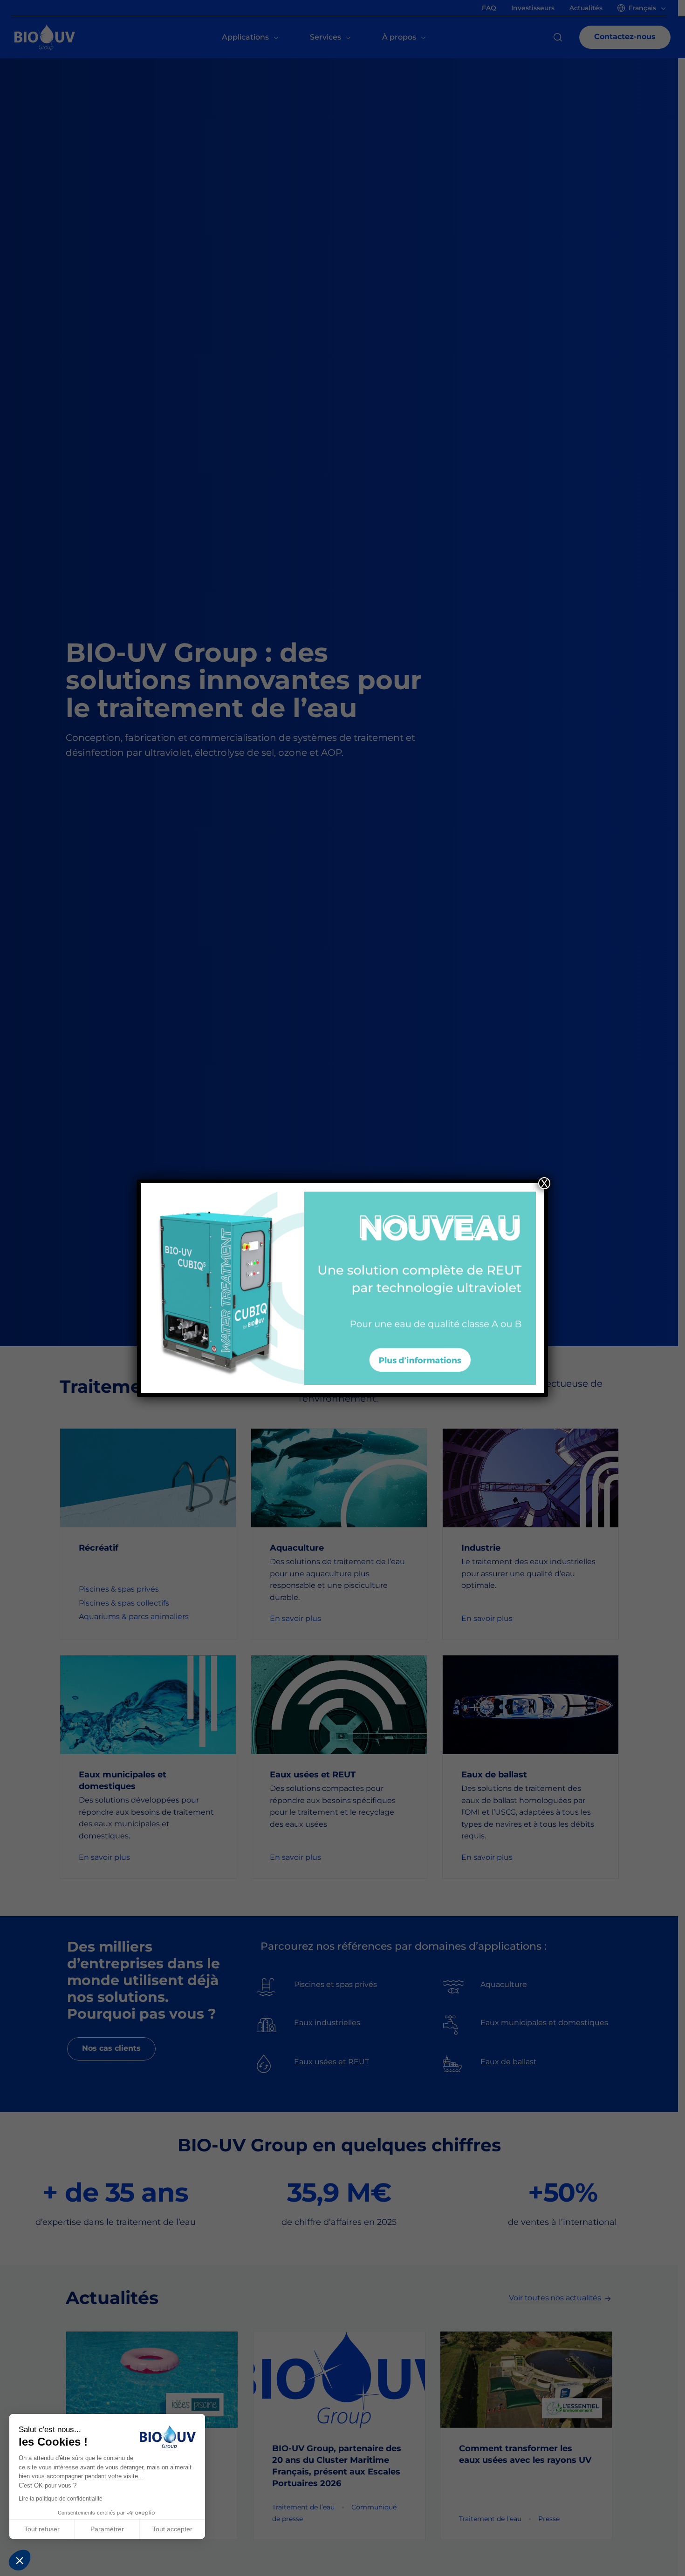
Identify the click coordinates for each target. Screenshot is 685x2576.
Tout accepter (172, 2529)
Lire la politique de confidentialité (61, 2499)
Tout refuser (42, 2529)
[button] (20, 2560)
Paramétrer (107, 2529)
